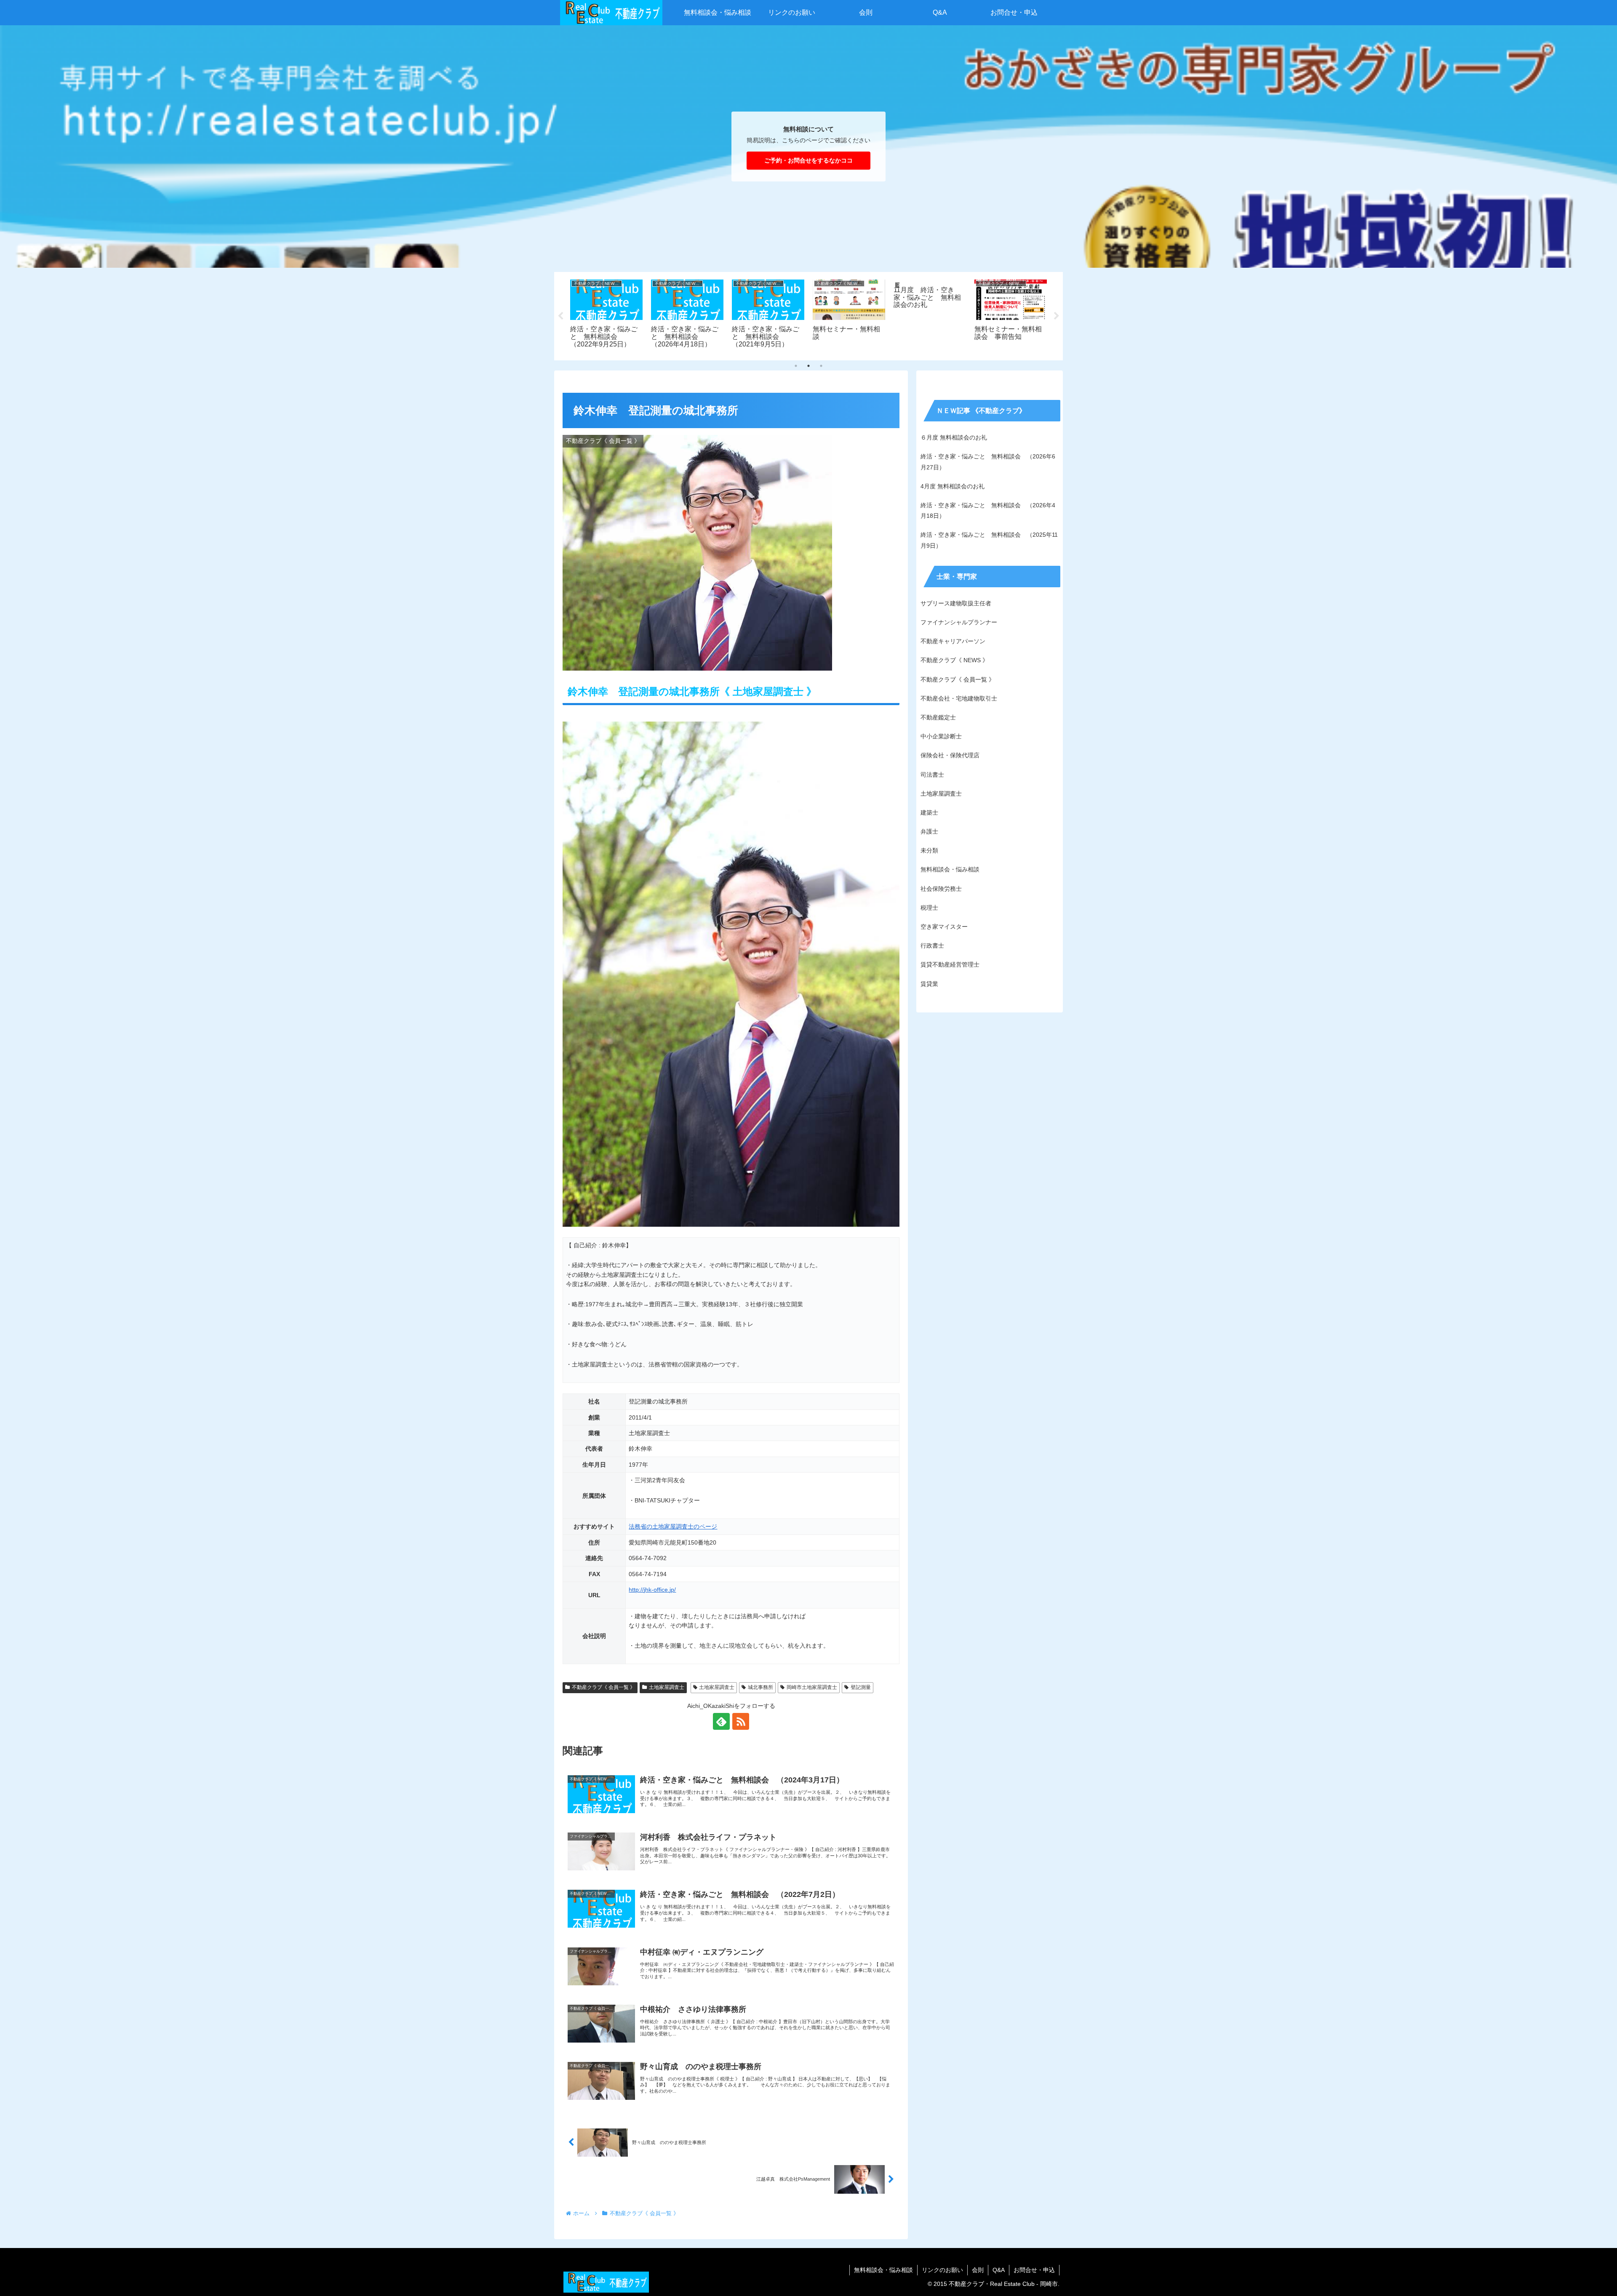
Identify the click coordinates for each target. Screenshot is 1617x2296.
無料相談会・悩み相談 (883, 2270)
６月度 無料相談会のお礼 (954, 437)
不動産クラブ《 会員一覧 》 (603, 1687)
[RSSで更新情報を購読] (741, 1721)
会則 (978, 2270)
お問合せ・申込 (1034, 2270)
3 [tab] (821, 366)
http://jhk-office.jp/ (652, 1590)
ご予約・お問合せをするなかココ (808, 160)
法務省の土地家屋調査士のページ (673, 1526)
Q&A (999, 2270)
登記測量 (861, 1687)
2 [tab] (808, 366)
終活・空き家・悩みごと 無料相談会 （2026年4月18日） (988, 510)
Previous (560, 316)
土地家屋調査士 (667, 1687)
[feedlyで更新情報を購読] (721, 1721)
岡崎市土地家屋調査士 (812, 1687)
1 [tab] (796, 366)
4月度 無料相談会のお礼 (953, 486)
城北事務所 (760, 1687)
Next (1057, 316)
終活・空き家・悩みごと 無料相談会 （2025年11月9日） (989, 540)
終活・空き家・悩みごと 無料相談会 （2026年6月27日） (988, 462)
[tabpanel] (606, 315)
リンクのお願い (942, 2270)
